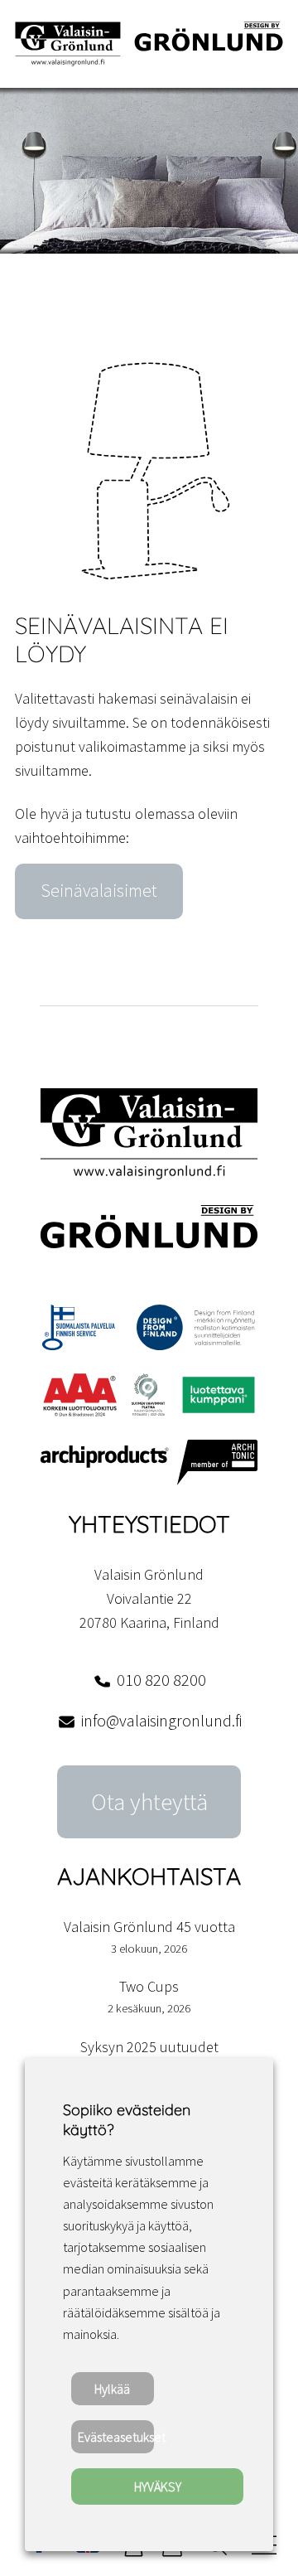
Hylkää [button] (112, 2389)
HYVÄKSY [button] (158, 2486)
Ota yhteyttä (149, 1802)
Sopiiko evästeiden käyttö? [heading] (127, 2120)
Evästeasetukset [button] (116, 2437)
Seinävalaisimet (99, 891)
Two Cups (149, 1986)
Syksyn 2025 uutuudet (149, 2047)
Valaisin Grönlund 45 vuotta (149, 1927)
